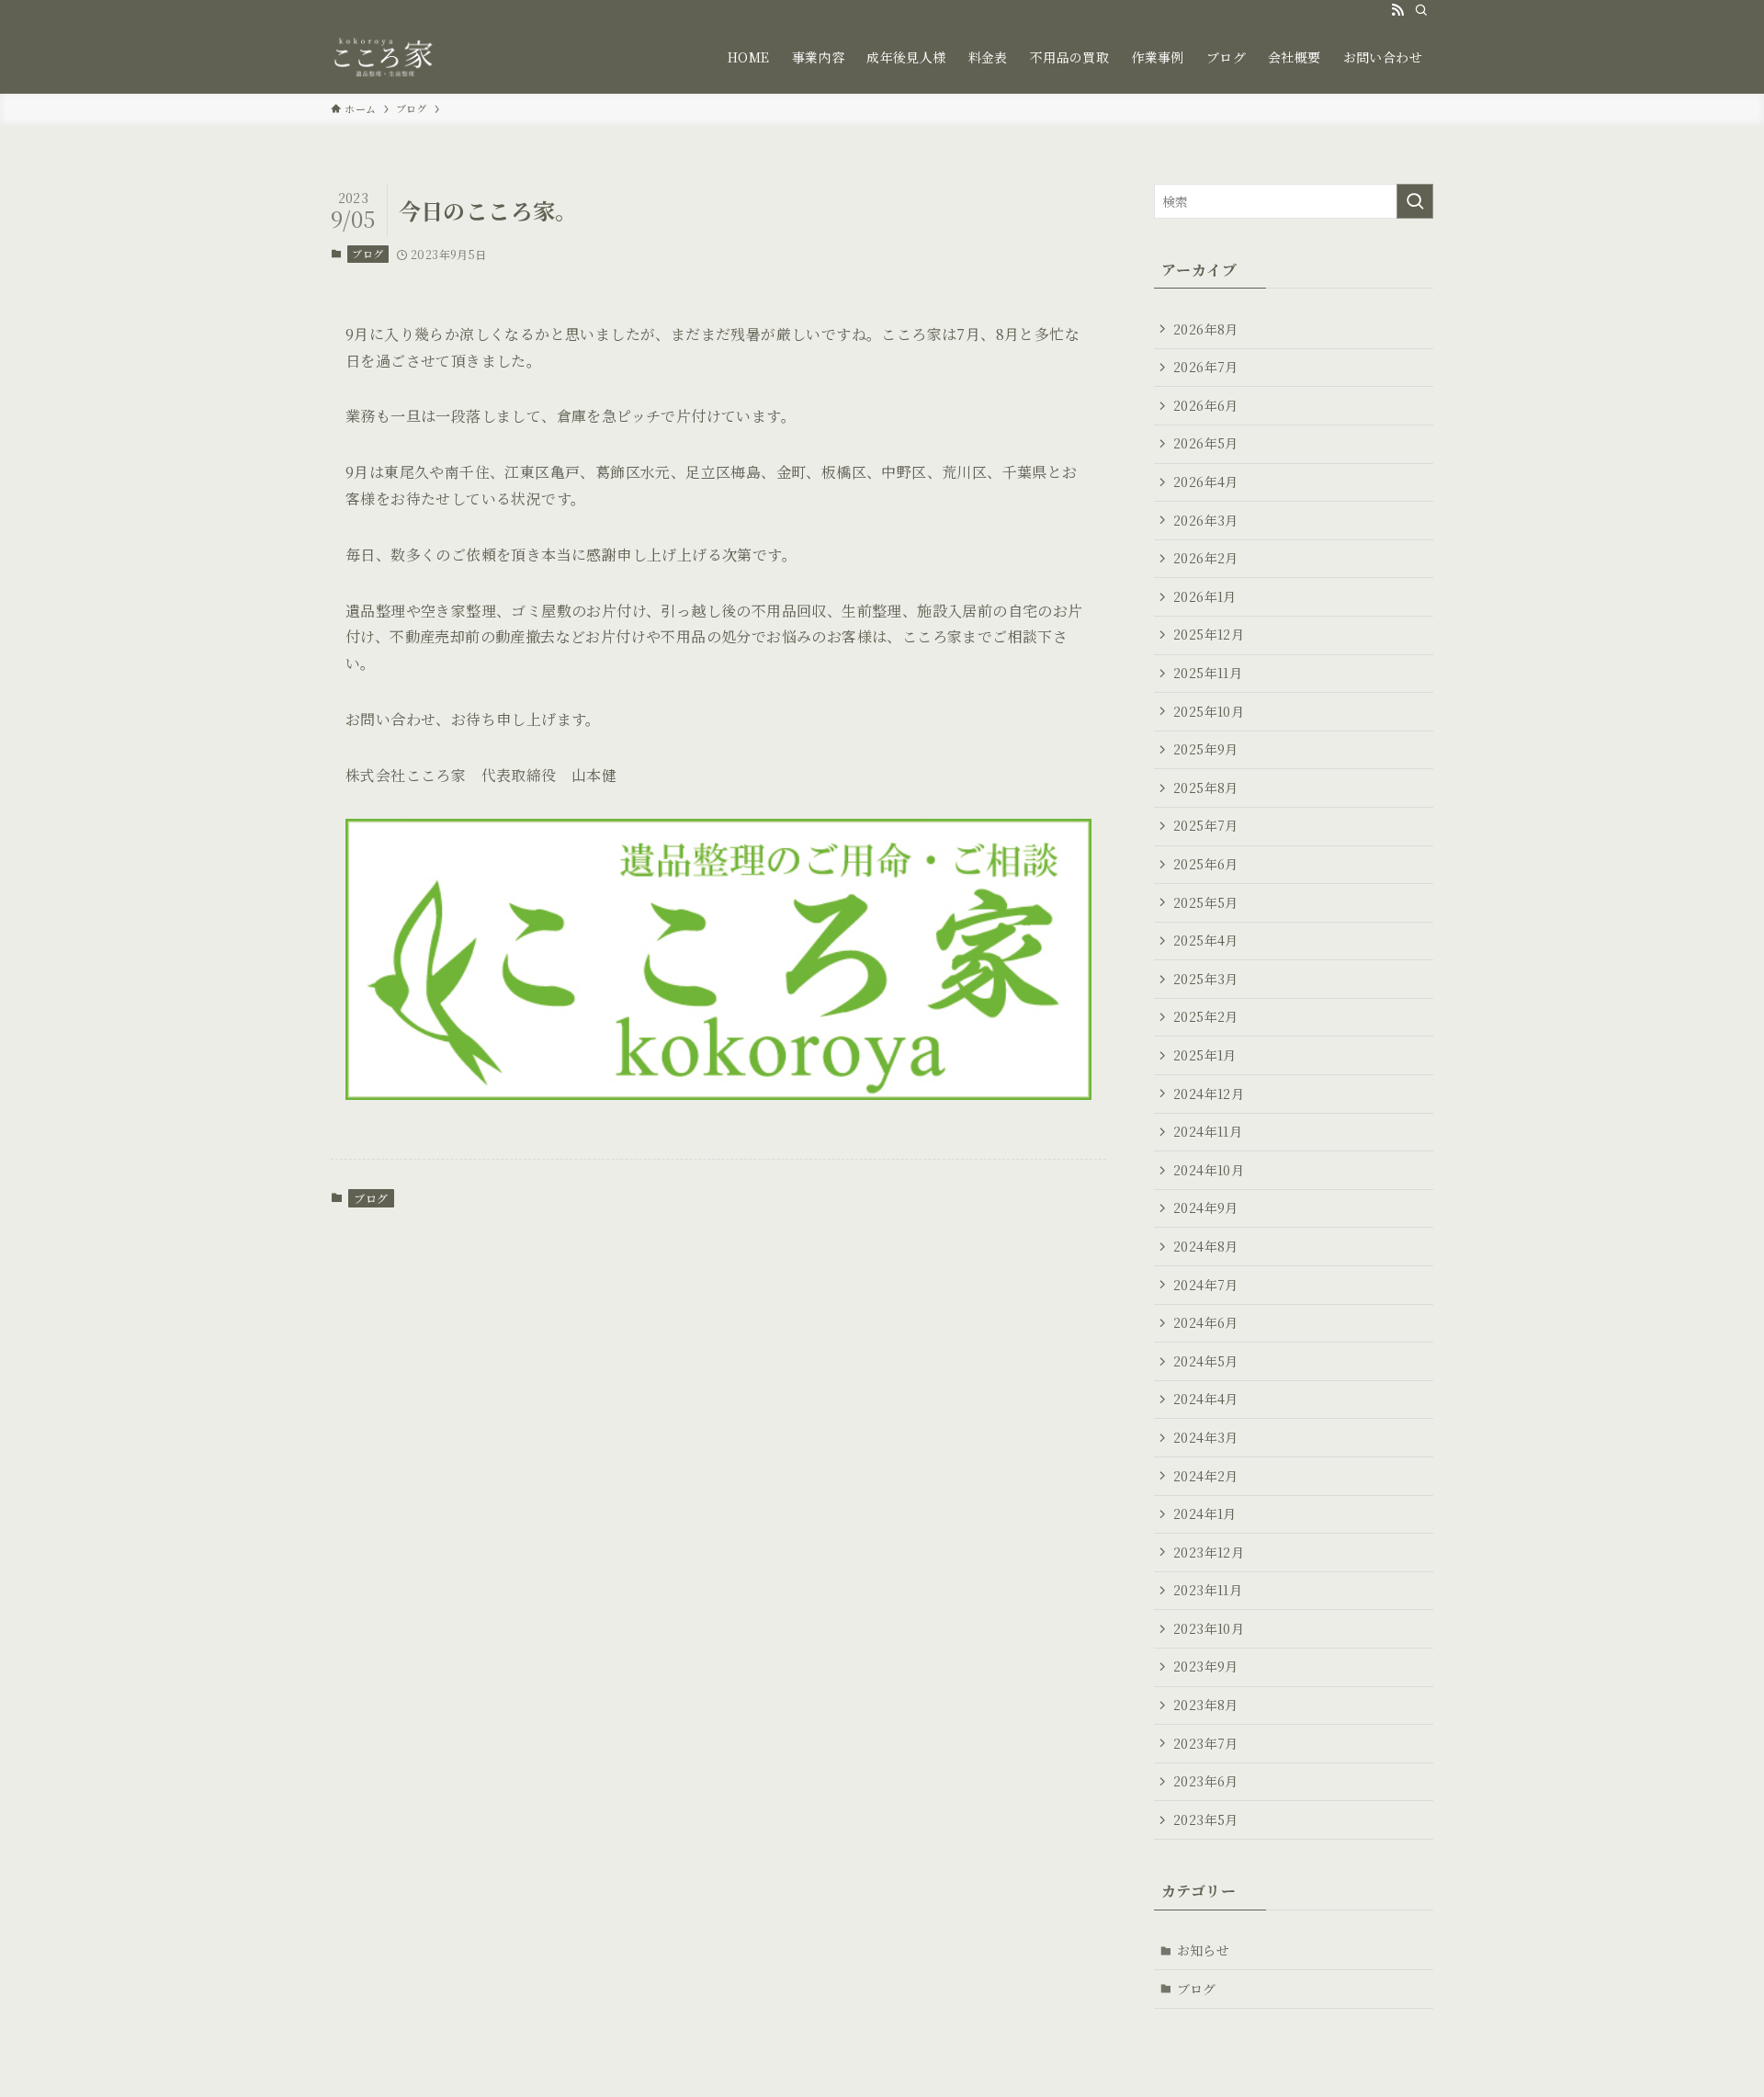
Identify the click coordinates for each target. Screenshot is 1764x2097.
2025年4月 (1206, 940)
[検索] (1421, 10)
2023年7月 (1206, 1743)
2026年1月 (1205, 596)
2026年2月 (1206, 558)
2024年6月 (1206, 1322)
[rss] (1397, 10)
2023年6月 (1206, 1781)
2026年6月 (1206, 405)
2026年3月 (1206, 520)
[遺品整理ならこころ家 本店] (388, 57)
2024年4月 (1206, 1399)
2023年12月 (1209, 1552)
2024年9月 (1206, 1207)
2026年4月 (1206, 482)
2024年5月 (1206, 1361)
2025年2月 (1206, 1016)
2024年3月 (1206, 1437)
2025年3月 (1206, 979)
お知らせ (1204, 1950)
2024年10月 (1209, 1170)
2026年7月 (1206, 367)
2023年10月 (1209, 1628)
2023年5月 (1206, 1819)
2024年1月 (1205, 1513)
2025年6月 (1206, 864)
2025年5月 (1206, 902)
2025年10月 (1209, 711)
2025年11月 (1208, 673)
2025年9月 (1206, 749)
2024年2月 (1206, 1476)
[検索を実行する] (1415, 201)
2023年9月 (1206, 1666)
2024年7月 (1206, 1285)
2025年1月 (1205, 1055)
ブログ (367, 254)
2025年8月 (1206, 788)
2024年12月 (1209, 1094)
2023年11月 (1208, 1590)
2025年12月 (1209, 634)
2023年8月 (1206, 1705)
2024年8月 (1206, 1246)
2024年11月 (1208, 1131)
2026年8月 (1206, 329)
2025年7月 (1206, 825)
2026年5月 (1206, 443)
